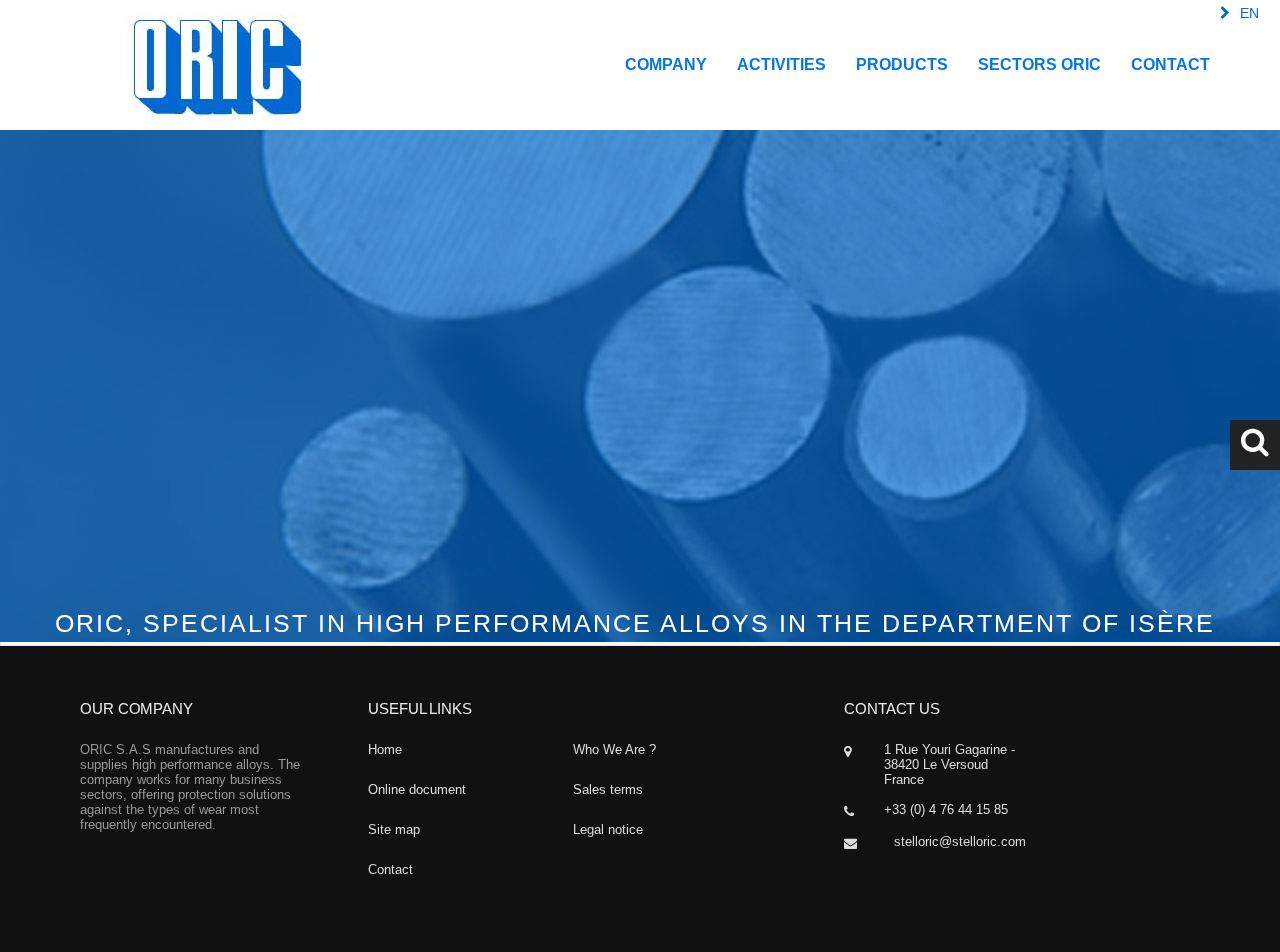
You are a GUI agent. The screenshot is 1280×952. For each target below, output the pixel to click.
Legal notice (608, 829)
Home (385, 749)
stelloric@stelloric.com (960, 841)
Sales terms (608, 789)
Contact (390, 869)
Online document (417, 789)
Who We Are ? (614, 749)
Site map (394, 829)
